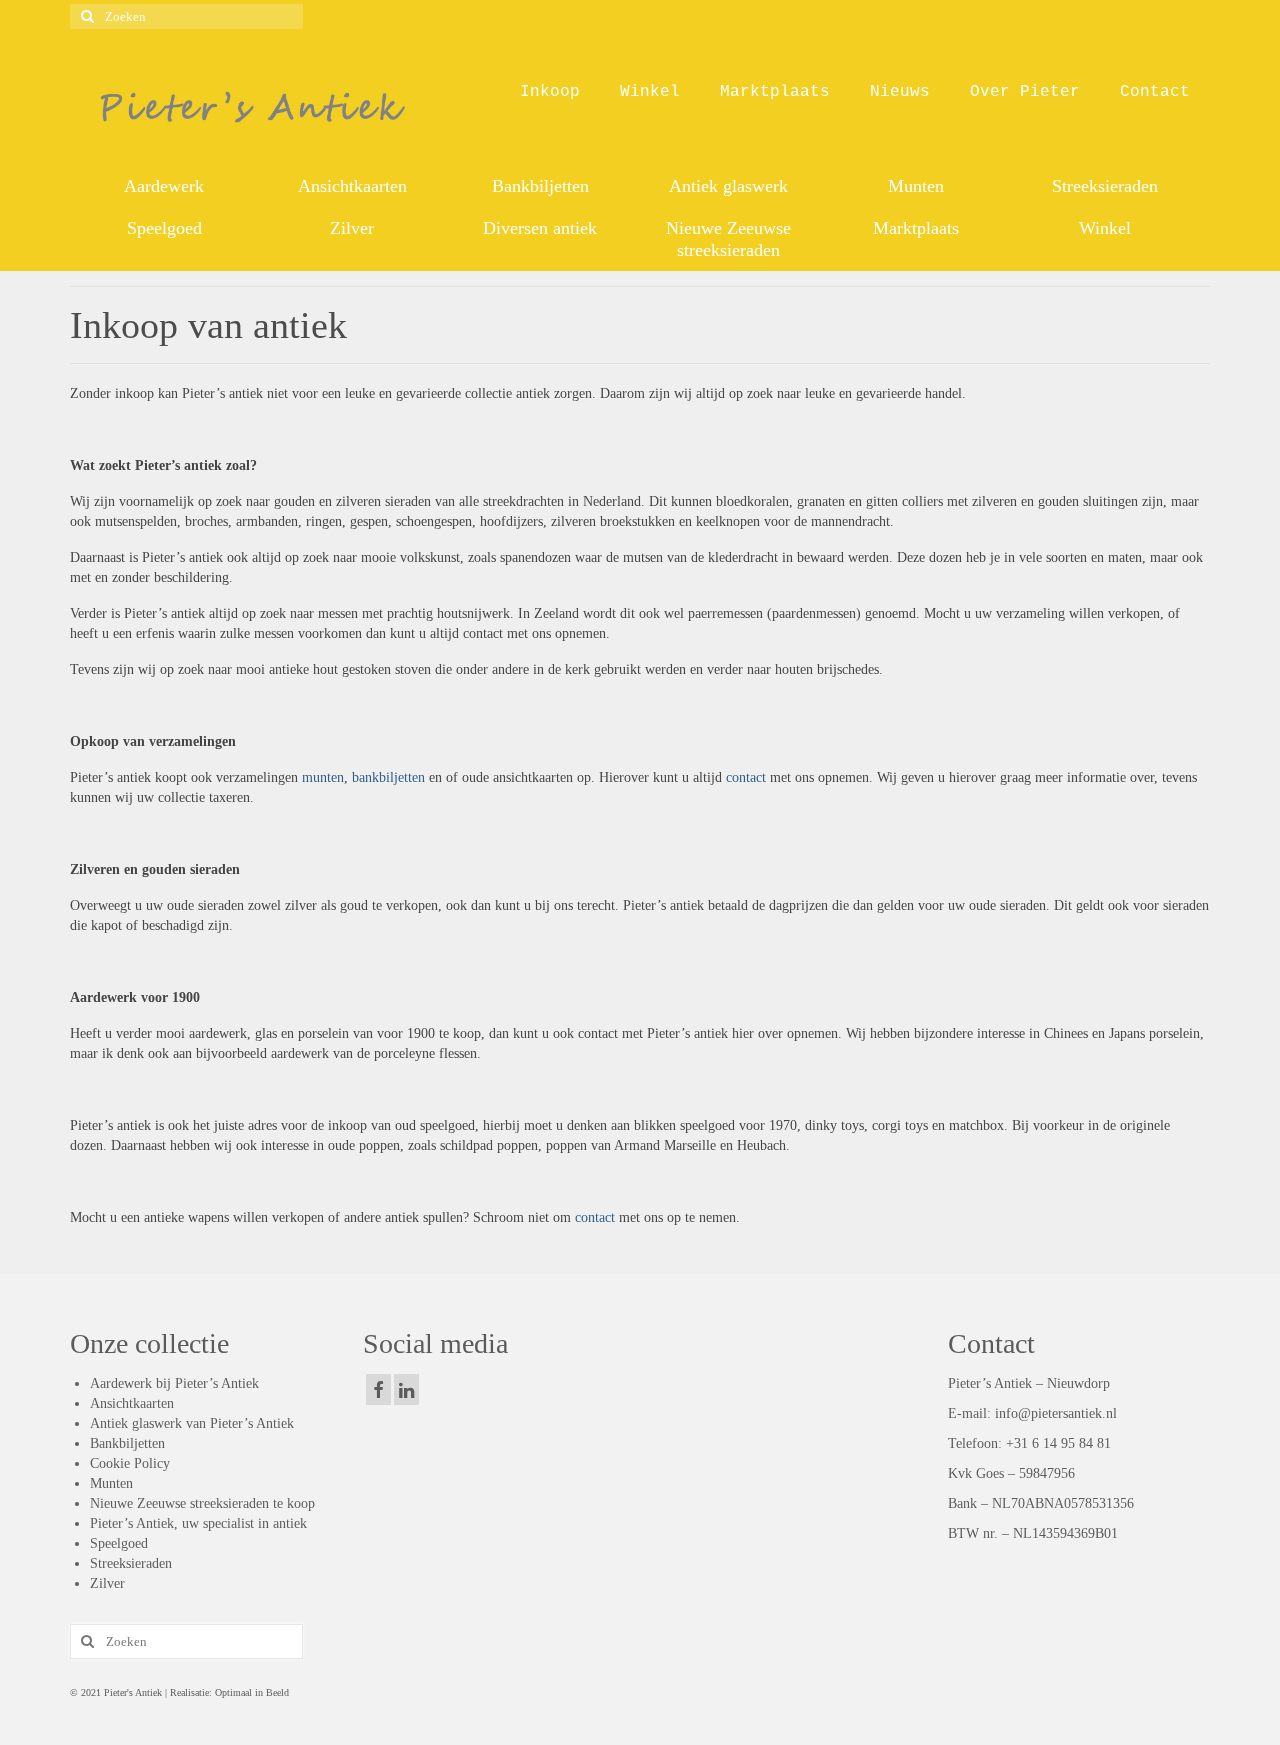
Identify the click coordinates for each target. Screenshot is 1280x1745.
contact (746, 777)
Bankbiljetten (127, 1443)
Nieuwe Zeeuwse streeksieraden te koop (202, 1503)
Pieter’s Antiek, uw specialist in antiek (198, 1523)
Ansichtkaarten (132, 1403)
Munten (111, 1483)
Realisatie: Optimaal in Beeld (228, 1692)
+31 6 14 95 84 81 (1058, 1443)
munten (321, 777)
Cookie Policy (130, 1463)
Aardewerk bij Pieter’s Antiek (174, 1383)
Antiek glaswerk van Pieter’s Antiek (192, 1423)
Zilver (107, 1583)
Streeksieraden (131, 1563)
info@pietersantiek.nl (1056, 1413)
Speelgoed (119, 1543)
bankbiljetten (388, 777)
